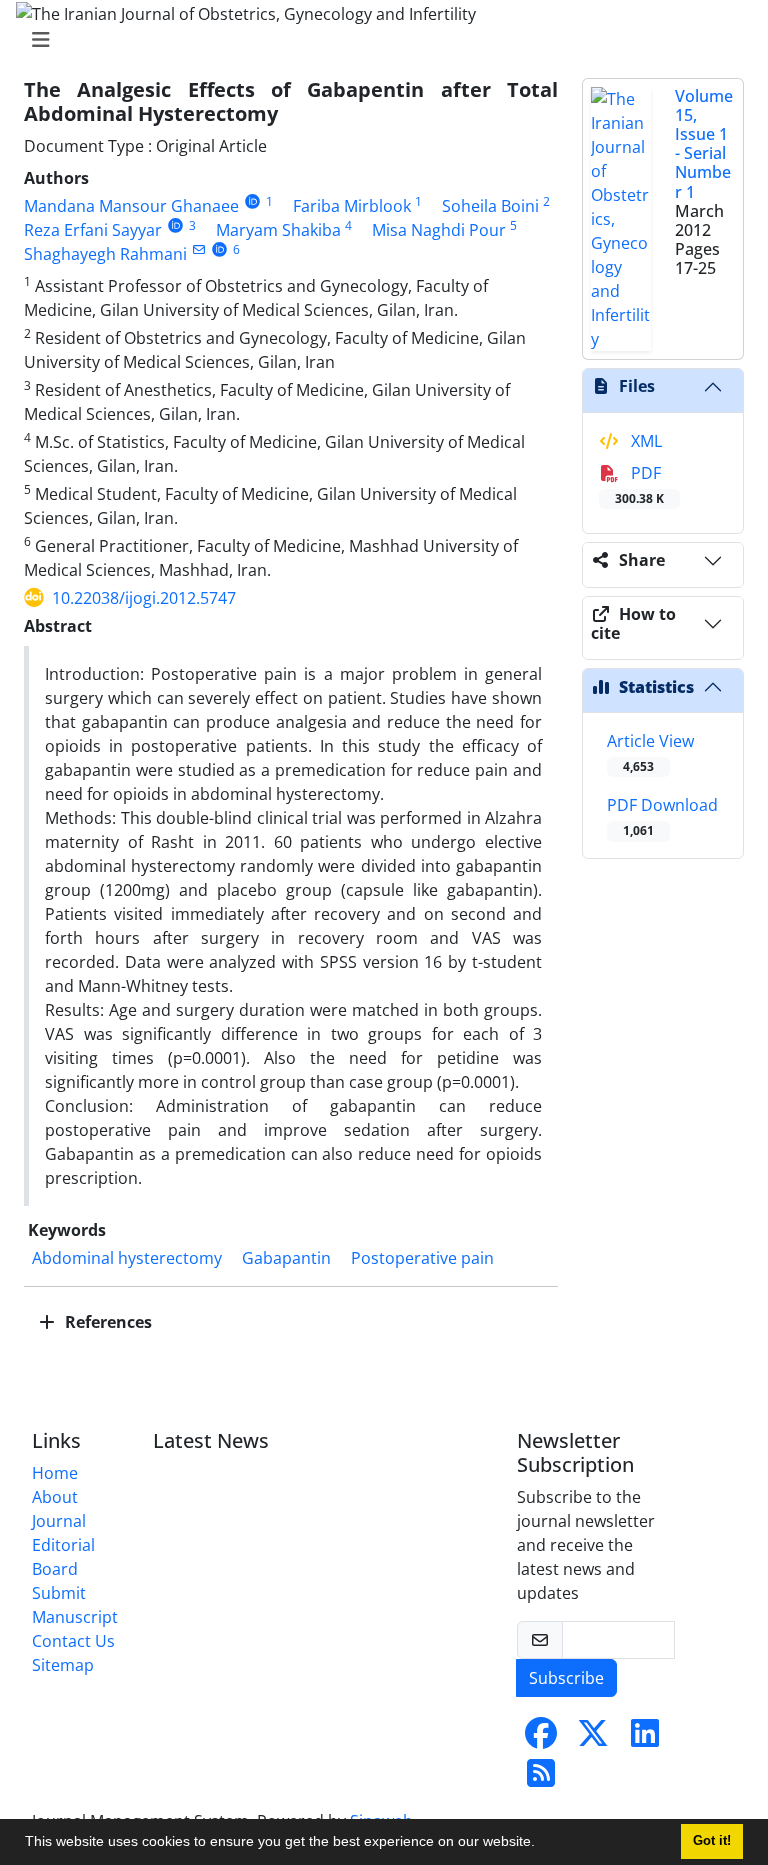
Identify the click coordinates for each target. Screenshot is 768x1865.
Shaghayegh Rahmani (105, 254)
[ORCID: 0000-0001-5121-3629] (219, 249)
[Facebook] (541, 1739)
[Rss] (541, 1779)
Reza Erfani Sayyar (93, 230)
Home (55, 1473)
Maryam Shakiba (278, 230)
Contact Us (73, 1641)
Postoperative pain (422, 1258)
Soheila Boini (490, 206)
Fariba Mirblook (352, 206)
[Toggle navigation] (378, 40)
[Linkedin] (645, 1739)
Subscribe (566, 1678)
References (106, 1322)
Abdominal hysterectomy (127, 1258)
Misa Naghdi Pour (439, 230)
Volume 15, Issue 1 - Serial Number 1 (704, 144)
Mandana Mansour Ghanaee (131, 206)
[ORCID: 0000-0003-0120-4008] (252, 201)
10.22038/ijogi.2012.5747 (144, 598)
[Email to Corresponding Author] (198, 249)
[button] (542, 1844)
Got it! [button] (712, 1841)
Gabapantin (286, 1258)
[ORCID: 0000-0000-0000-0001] (175, 225)
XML (644, 441)
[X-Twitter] (593, 1739)
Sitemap (63, 1665)
